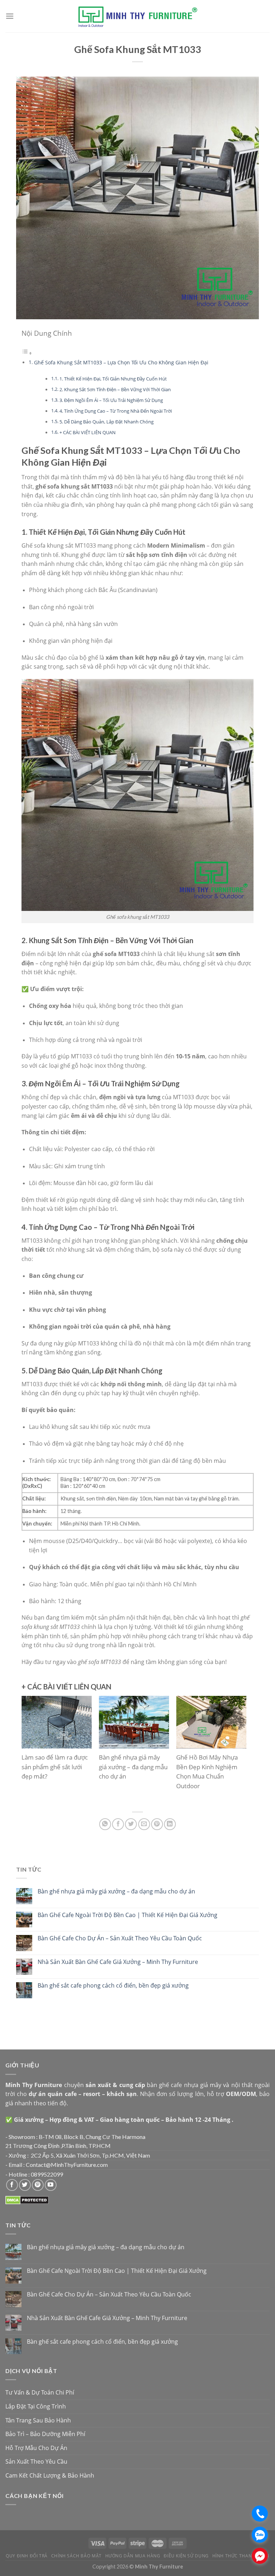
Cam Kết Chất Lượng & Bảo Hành (50, 2475)
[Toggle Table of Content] (27, 353)
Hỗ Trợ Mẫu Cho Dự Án (36, 2448)
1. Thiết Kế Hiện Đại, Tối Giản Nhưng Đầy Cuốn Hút (113, 379)
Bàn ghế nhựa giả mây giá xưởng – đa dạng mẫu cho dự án (116, 1891)
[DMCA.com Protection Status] (27, 2200)
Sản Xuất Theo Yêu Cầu (36, 2461)
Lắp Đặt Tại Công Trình (36, 2406)
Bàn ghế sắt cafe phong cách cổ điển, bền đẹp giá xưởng (113, 1986)
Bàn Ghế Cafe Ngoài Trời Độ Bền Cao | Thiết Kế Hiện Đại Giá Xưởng (127, 1915)
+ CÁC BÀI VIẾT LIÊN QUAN (88, 432)
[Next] (236, 1751)
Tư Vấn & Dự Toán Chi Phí (40, 2392)
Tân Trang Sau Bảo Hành (38, 2420)
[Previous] (32, 1751)
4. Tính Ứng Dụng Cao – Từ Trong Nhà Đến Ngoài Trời (116, 411)
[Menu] (10, 16)
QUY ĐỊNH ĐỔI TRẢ (27, 2556)
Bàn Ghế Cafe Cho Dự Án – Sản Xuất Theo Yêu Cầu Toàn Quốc (120, 1938)
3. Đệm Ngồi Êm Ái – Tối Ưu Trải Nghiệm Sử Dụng (111, 400)
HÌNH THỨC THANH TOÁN (241, 2556)
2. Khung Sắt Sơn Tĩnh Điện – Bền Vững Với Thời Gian (115, 389)
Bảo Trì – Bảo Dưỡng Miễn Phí (45, 2434)
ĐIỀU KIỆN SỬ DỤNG (186, 2556)
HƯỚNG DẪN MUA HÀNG (133, 2556)
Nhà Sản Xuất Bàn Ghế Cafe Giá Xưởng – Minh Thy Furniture (118, 1962)
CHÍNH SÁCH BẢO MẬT (76, 2556)
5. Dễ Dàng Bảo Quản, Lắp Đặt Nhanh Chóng (107, 422)
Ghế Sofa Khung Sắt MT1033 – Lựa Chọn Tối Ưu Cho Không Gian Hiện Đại (121, 362)
